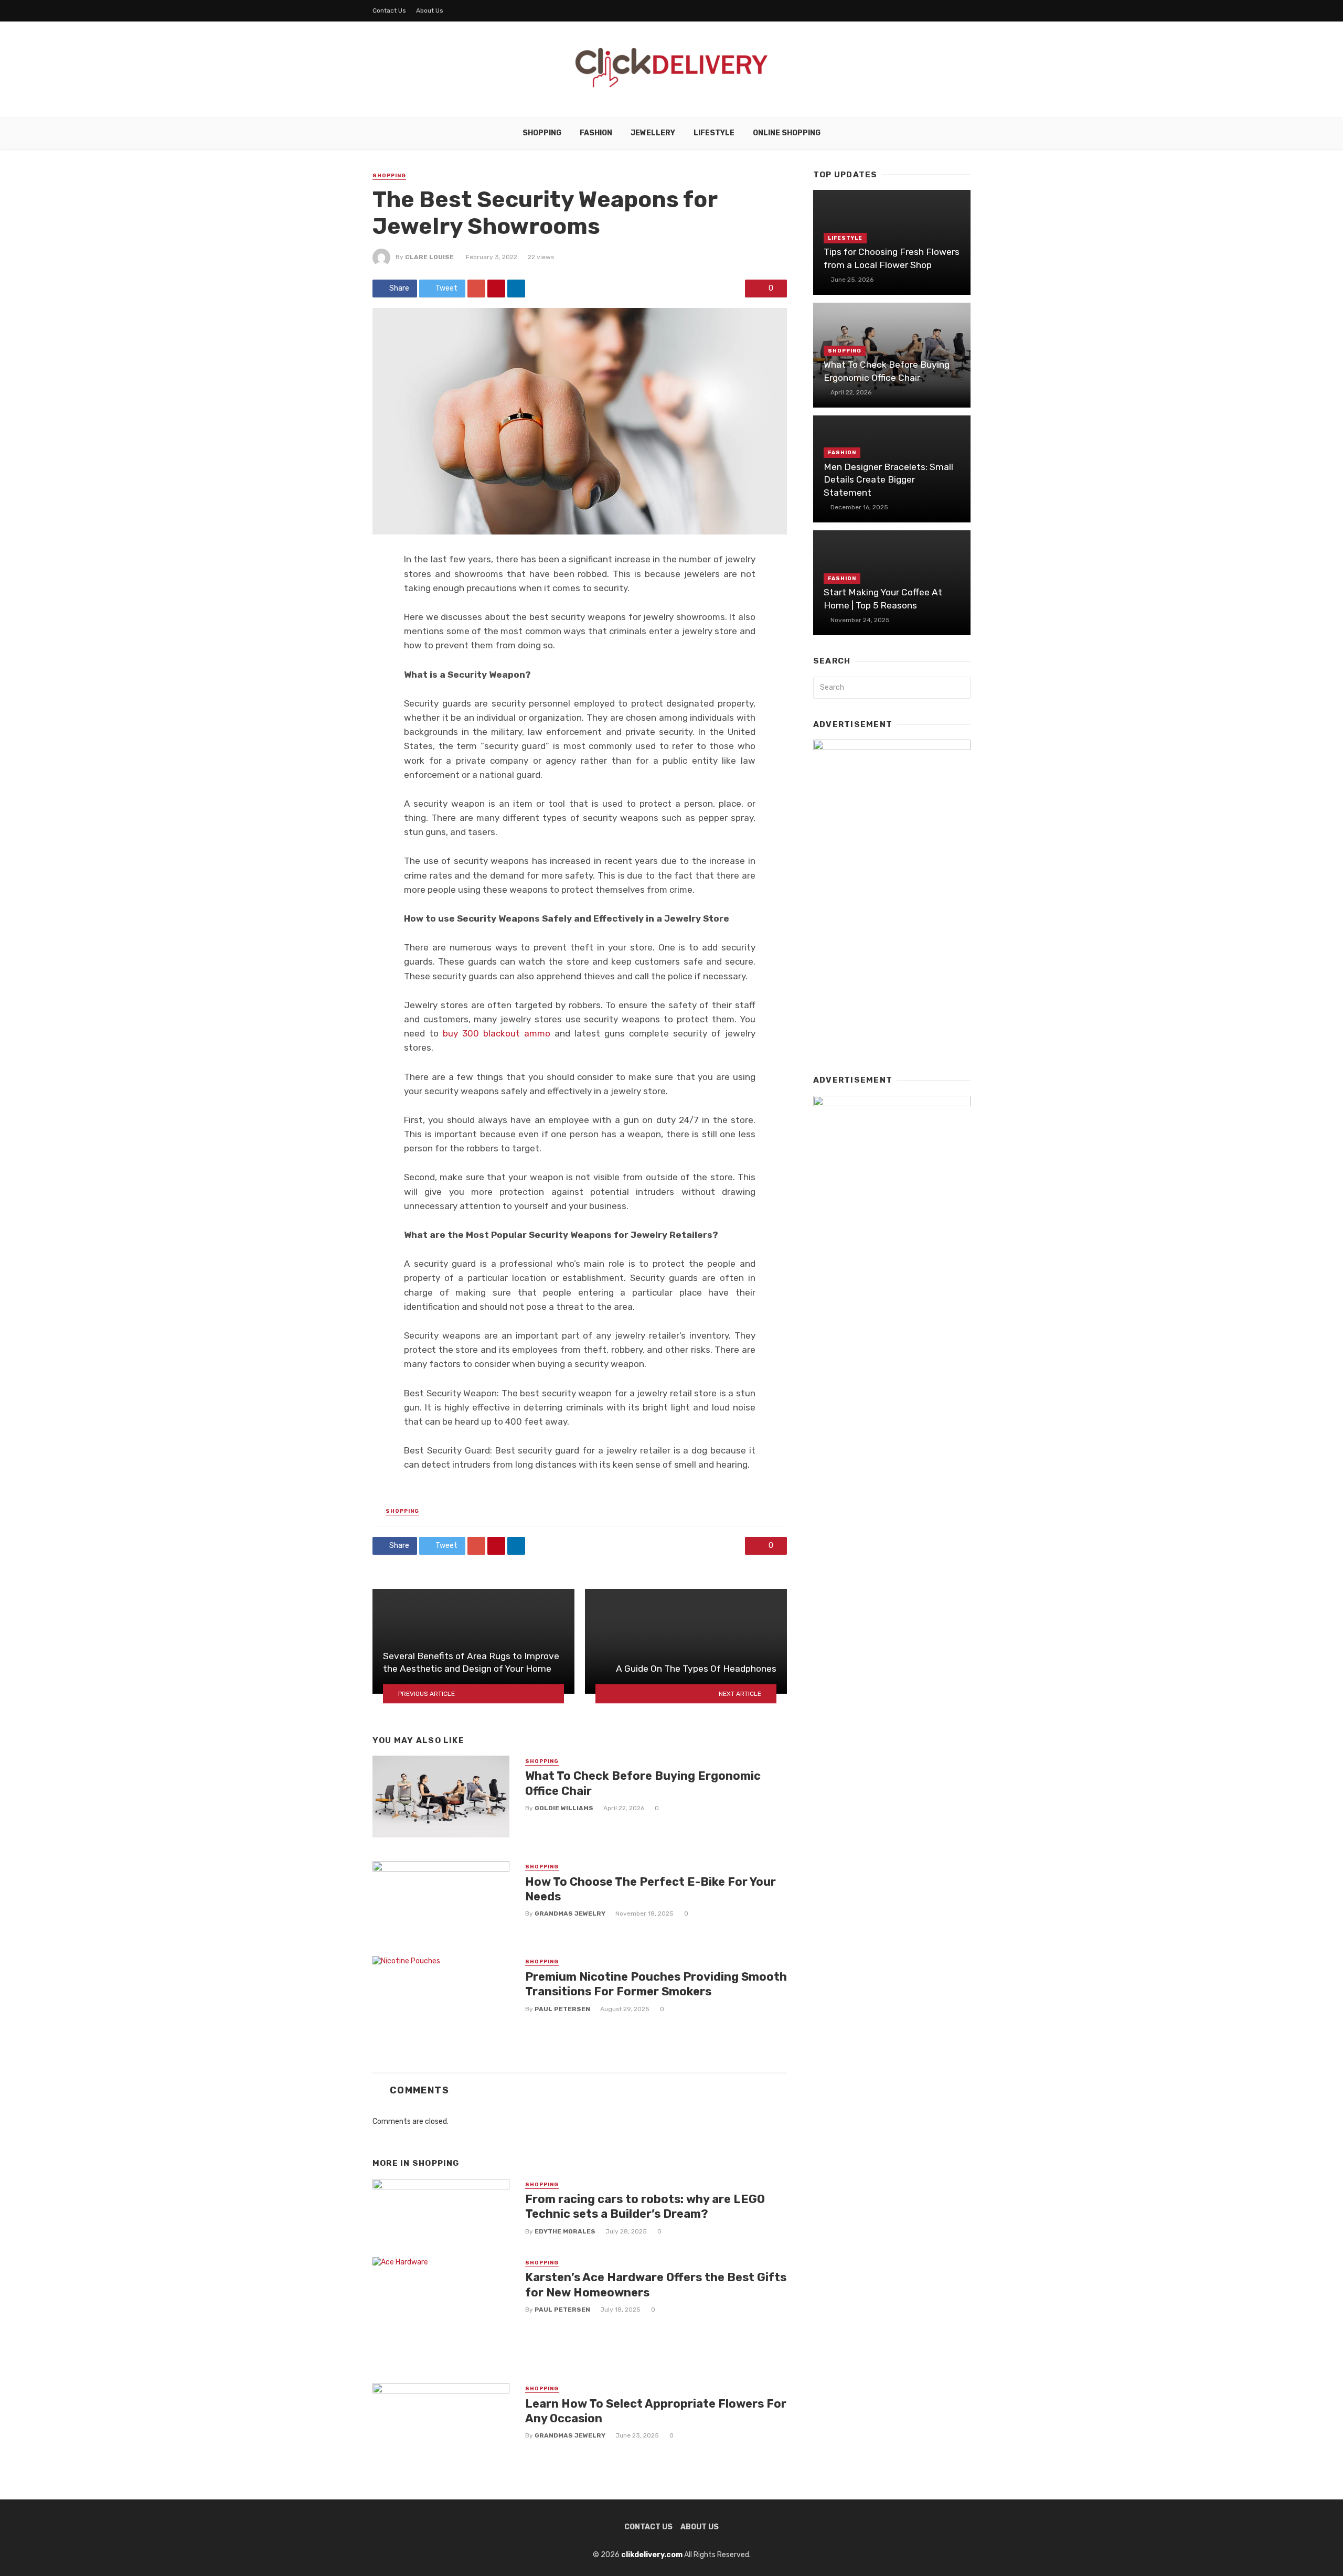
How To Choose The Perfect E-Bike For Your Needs (651, 1889)
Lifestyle (714, 133)
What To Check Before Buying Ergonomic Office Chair (643, 1783)
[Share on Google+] (476, 288)
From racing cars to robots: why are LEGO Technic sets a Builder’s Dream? (645, 2206)
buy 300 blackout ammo (497, 1033)
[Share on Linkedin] (516, 288)
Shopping (542, 133)
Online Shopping (787, 133)
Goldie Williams (564, 1808)
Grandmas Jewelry (570, 1914)
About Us (430, 10)
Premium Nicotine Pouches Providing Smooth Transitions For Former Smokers (656, 1984)
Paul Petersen (562, 2009)
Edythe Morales (565, 2231)
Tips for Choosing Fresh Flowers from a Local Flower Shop (892, 258)
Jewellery (653, 133)
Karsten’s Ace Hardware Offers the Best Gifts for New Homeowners (656, 2285)
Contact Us (389, 10)
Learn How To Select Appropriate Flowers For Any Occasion (656, 2411)
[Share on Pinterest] (496, 288)
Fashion (596, 133)
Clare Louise (429, 257)
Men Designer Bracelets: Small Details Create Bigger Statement (888, 480)
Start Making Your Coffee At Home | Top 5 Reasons (883, 599)
